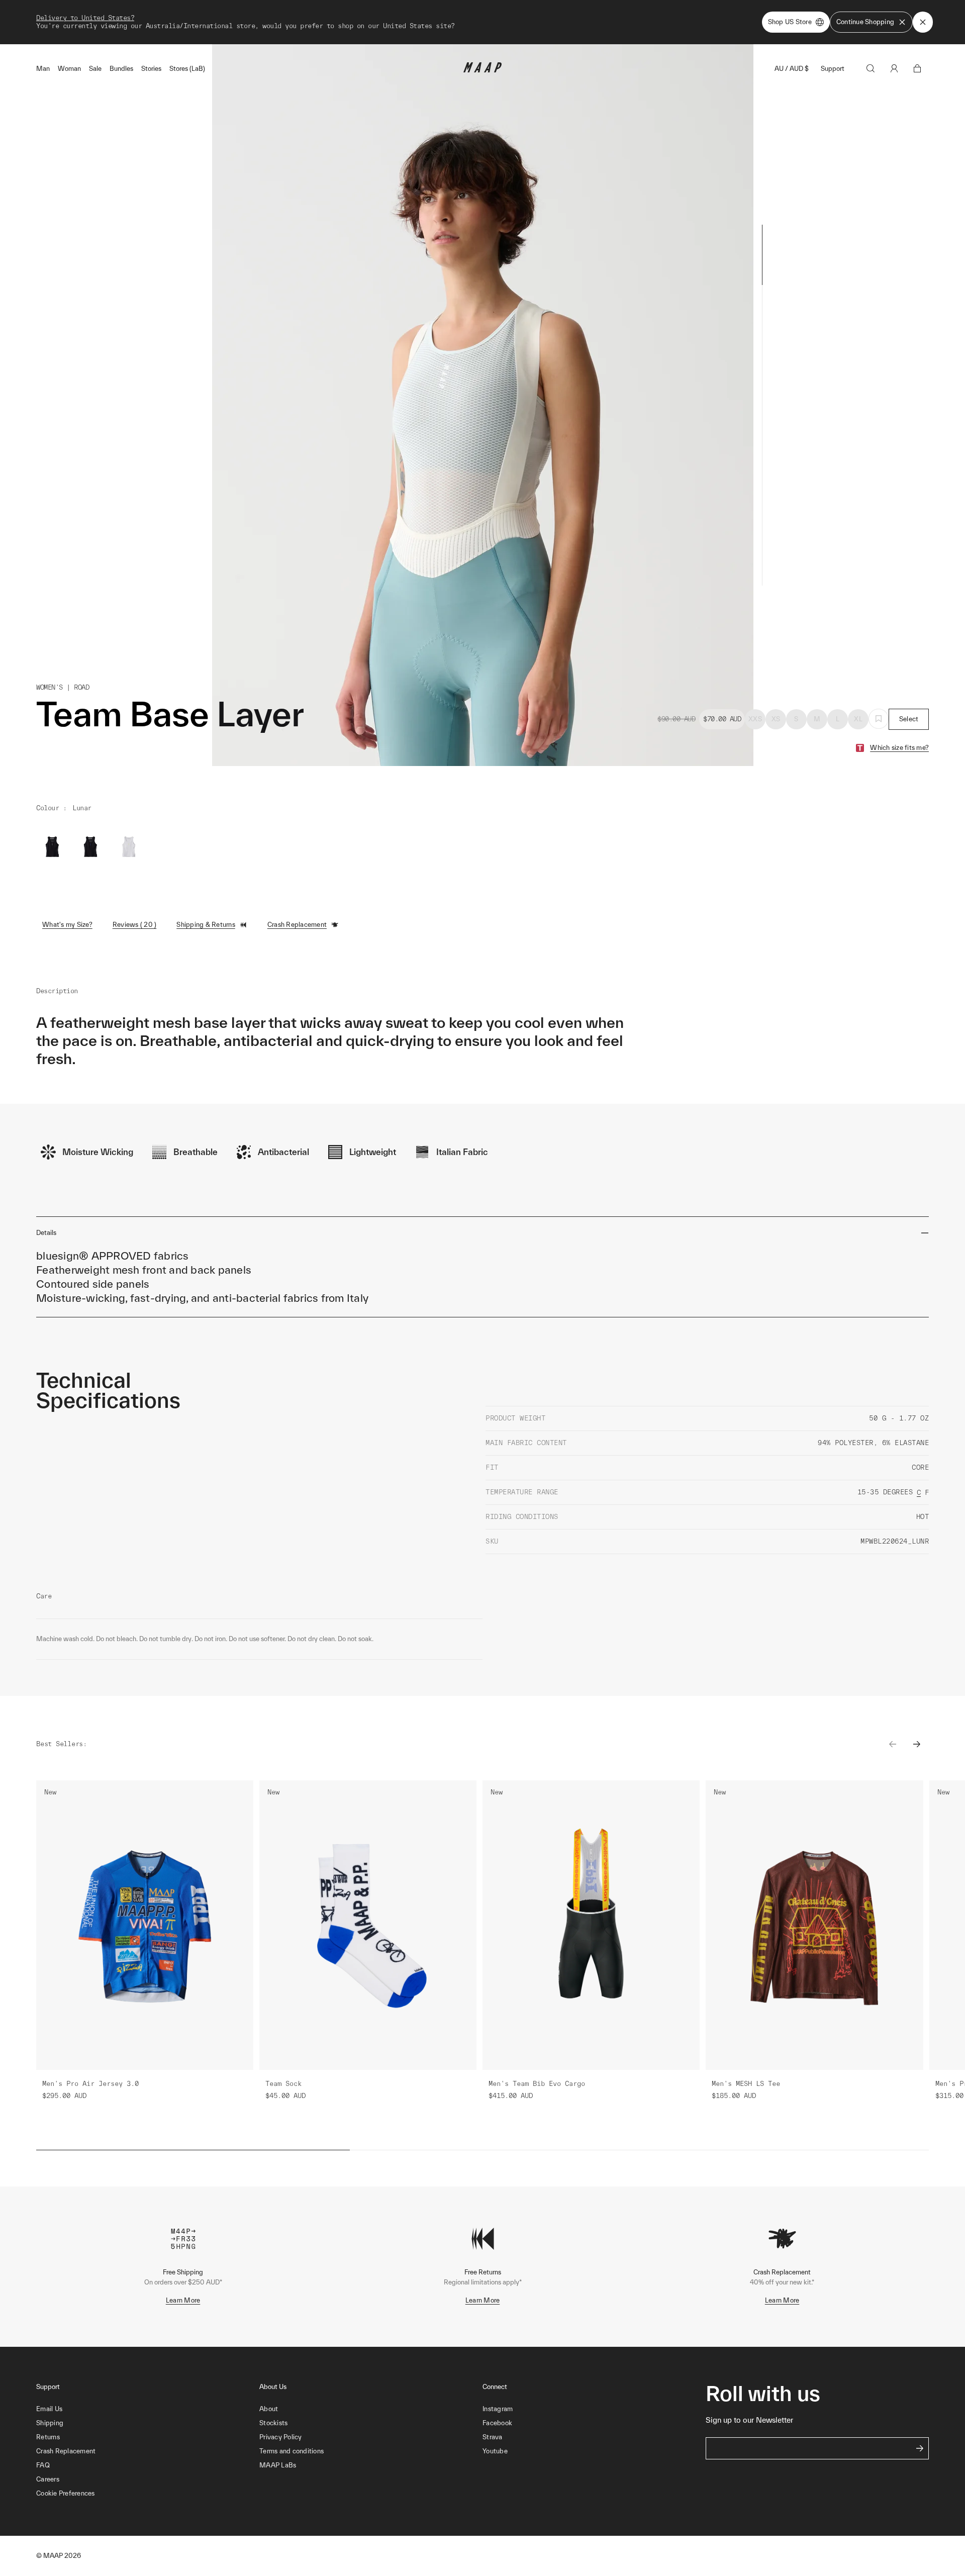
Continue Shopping (865, 22)
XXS (755, 719)
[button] (148, 2494)
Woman (69, 69)
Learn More (183, 2300)
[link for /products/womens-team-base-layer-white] (129, 847)
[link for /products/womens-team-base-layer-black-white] (52, 847)
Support (833, 69)
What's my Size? (67, 925)
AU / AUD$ (792, 69)
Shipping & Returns (206, 925)
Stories (151, 69)
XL (858, 719)
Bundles (121, 69)
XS (776, 719)
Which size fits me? (899, 748)
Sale (95, 69)
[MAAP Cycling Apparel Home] (482, 70)
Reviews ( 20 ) (135, 925)
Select (909, 719)
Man (43, 69)
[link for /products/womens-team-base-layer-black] (90, 847)
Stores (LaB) (187, 69)
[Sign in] (894, 68)
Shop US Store (790, 22)
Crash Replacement (297, 925)
